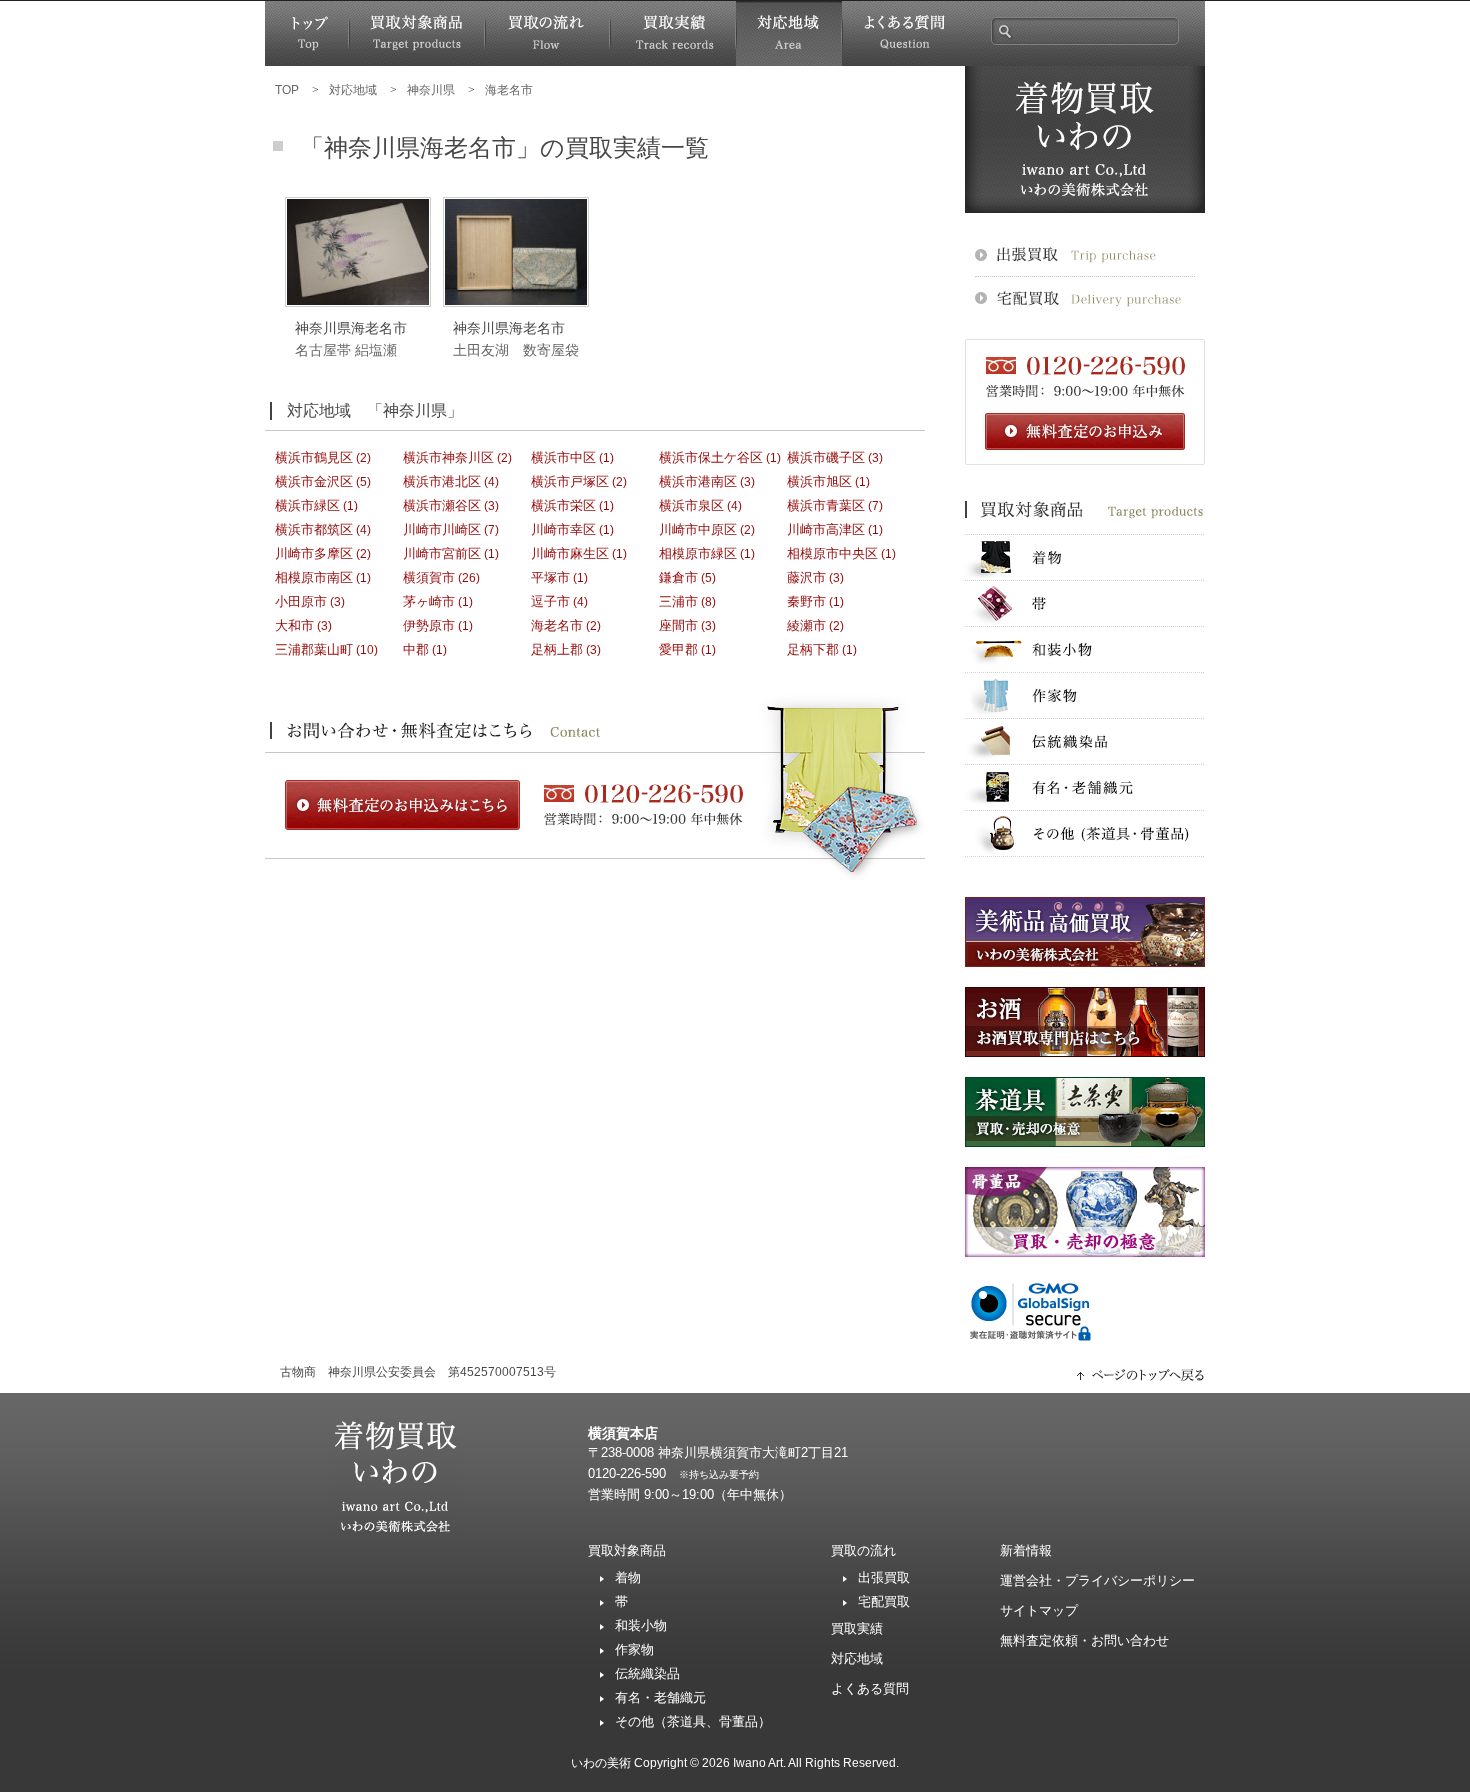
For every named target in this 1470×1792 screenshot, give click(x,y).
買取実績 (673, 33)
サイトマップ (1039, 1610)
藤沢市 (806, 577)
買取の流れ (547, 33)
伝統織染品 (1085, 741)
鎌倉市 (678, 577)
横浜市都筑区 (314, 529)
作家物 (1085, 695)
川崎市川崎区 (442, 529)
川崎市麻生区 (570, 553)
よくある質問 (903, 33)
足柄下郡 (813, 649)
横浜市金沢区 (314, 481)
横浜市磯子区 (826, 457)
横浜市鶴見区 (314, 457)
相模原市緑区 (698, 553)
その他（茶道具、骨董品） (693, 1721)
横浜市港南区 (698, 481)
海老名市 (557, 625)
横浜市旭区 (819, 481)
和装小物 (1085, 649)
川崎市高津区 (826, 529)
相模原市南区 (314, 577)
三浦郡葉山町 (314, 649)
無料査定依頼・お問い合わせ (1084, 1640)
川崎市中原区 (698, 529)
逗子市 (550, 601)
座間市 (678, 625)
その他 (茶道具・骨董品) (1085, 833)
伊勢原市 (429, 625)
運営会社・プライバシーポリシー (1097, 1580)
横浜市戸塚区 (570, 481)
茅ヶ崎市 (429, 601)
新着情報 (1026, 1550)
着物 (1085, 557)
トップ (307, 33)
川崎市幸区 (563, 529)
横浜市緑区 (307, 505)
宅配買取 (884, 1601)
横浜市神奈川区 (448, 457)
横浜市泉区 (691, 505)
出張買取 (884, 1577)
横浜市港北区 (442, 481)
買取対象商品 (417, 33)
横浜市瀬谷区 (442, 505)
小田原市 (301, 601)
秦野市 (806, 601)
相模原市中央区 (832, 553)
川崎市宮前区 (442, 553)
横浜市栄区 (563, 505)
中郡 (416, 649)
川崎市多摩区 (314, 553)
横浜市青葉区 (826, 505)
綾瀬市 (806, 625)
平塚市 (550, 577)
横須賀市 (429, 577)
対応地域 (789, 33)
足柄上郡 (557, 649)
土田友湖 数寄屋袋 (516, 350)
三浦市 (678, 601)
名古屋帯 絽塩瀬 (346, 350)
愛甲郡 (678, 649)
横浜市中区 (563, 457)
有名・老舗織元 (1085, 787)
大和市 (294, 625)
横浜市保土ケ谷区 (711, 457)
